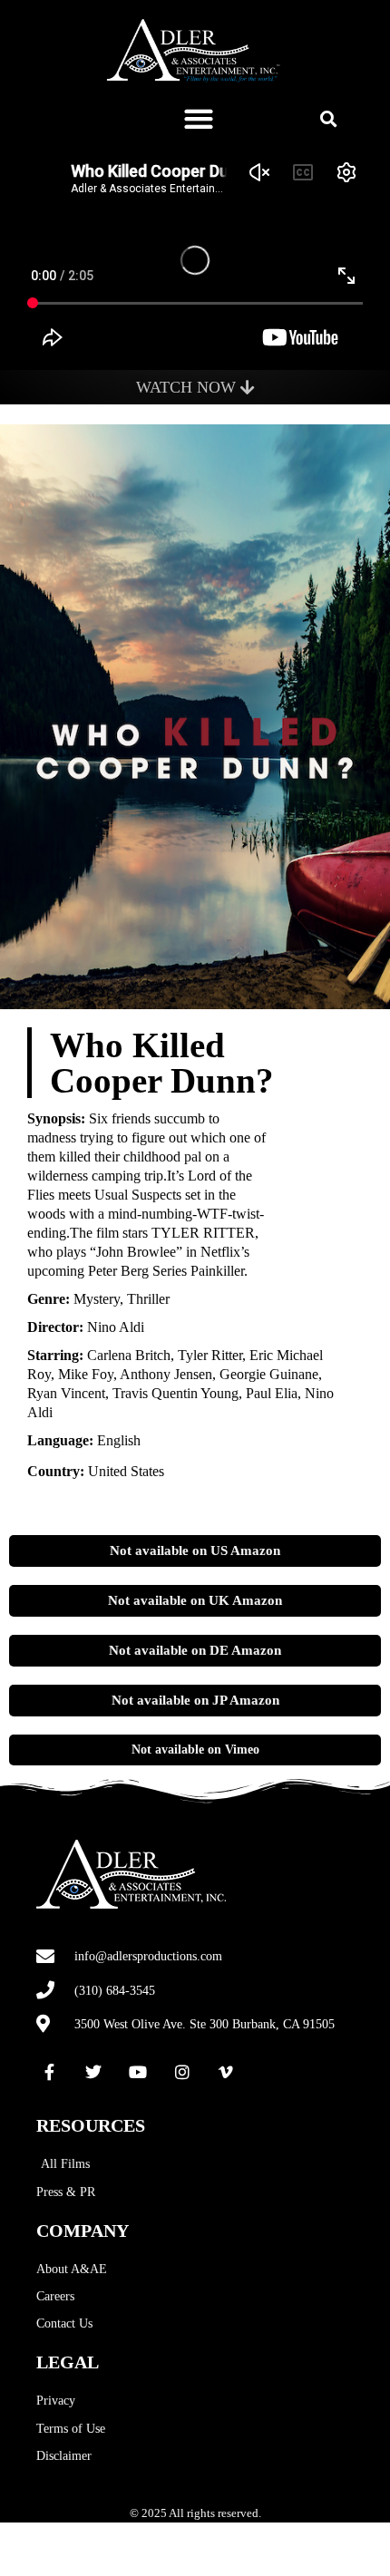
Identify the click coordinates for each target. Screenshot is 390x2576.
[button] (199, 118)
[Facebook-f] (50, 2072)
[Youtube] (138, 2072)
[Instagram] (182, 2072)
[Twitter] (94, 2072)
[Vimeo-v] (226, 2072)
